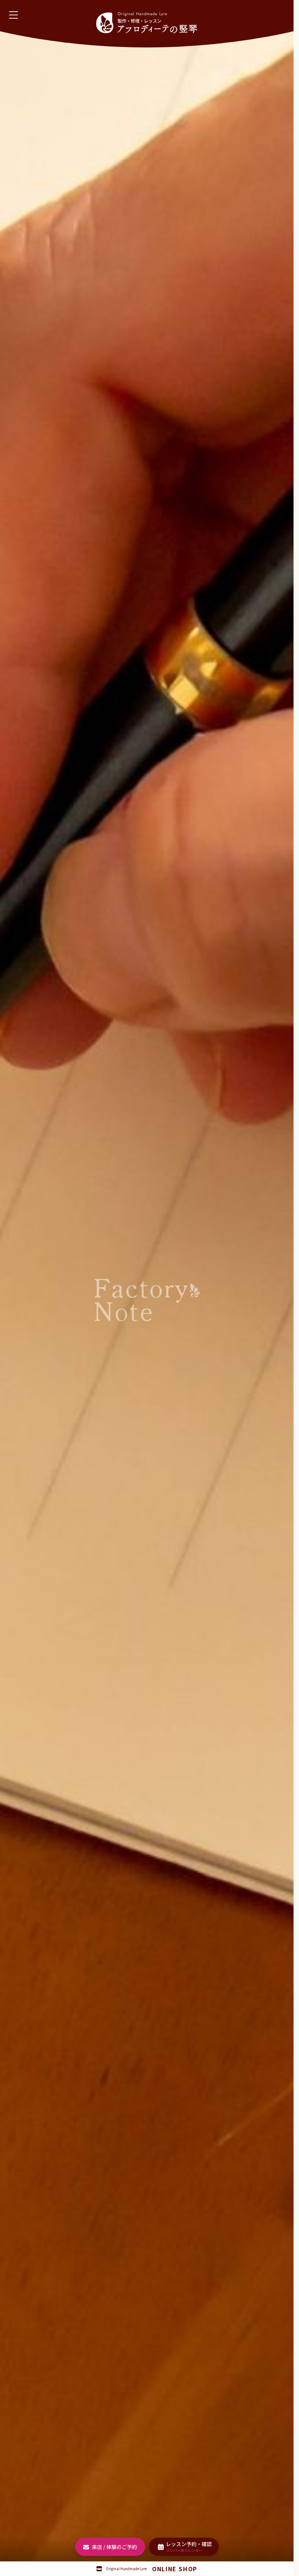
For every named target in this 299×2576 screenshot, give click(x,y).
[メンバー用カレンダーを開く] (184, 2547)
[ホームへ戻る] (147, 23)
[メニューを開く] (13, 15)
